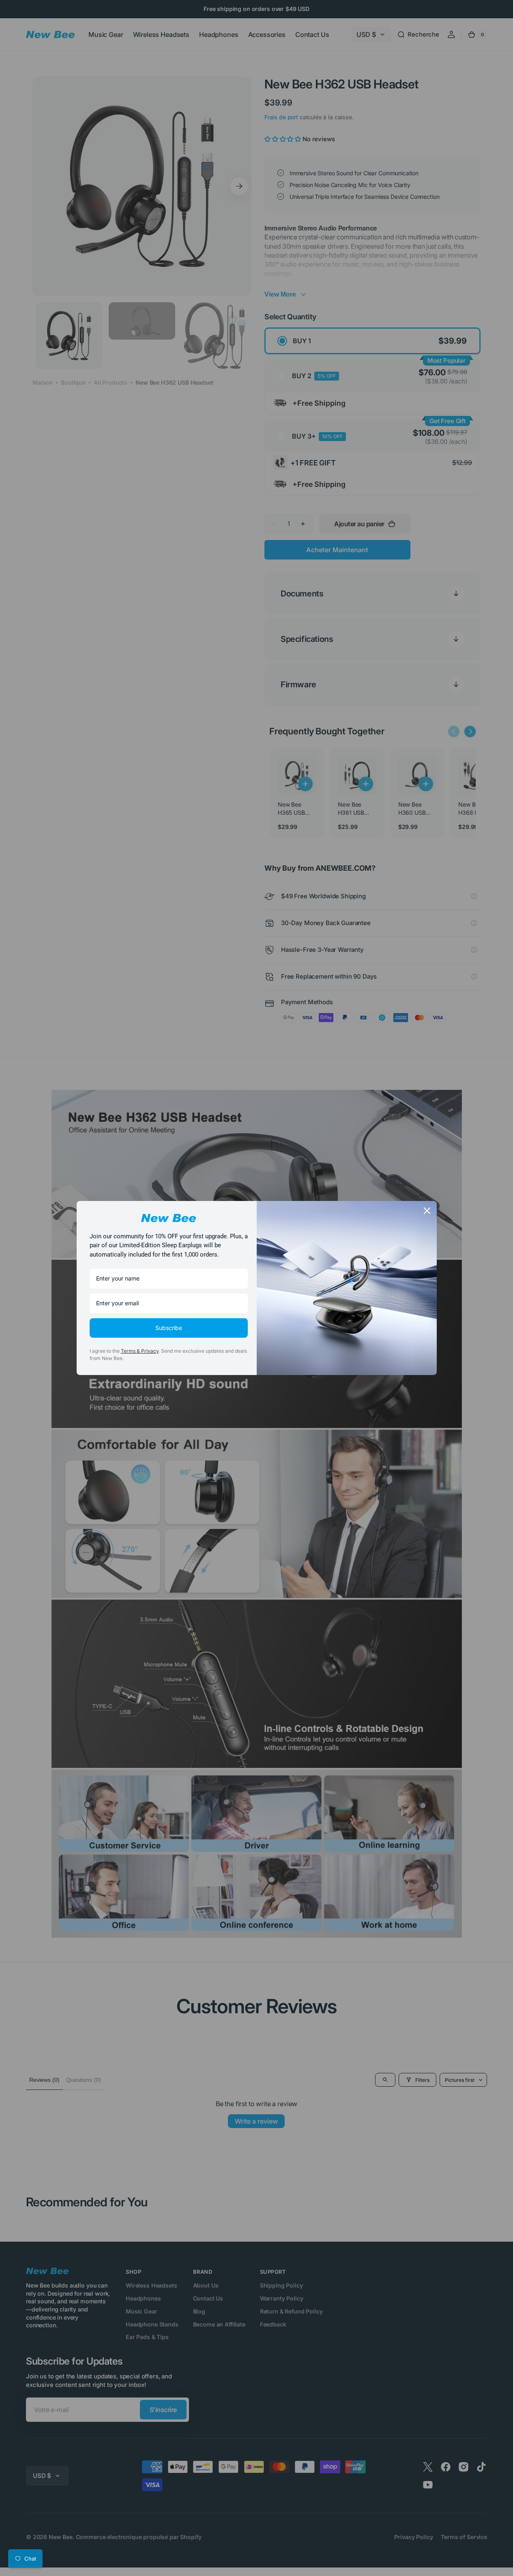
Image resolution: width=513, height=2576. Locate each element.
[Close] (427, 1211)
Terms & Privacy (140, 1351)
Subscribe (169, 1328)
